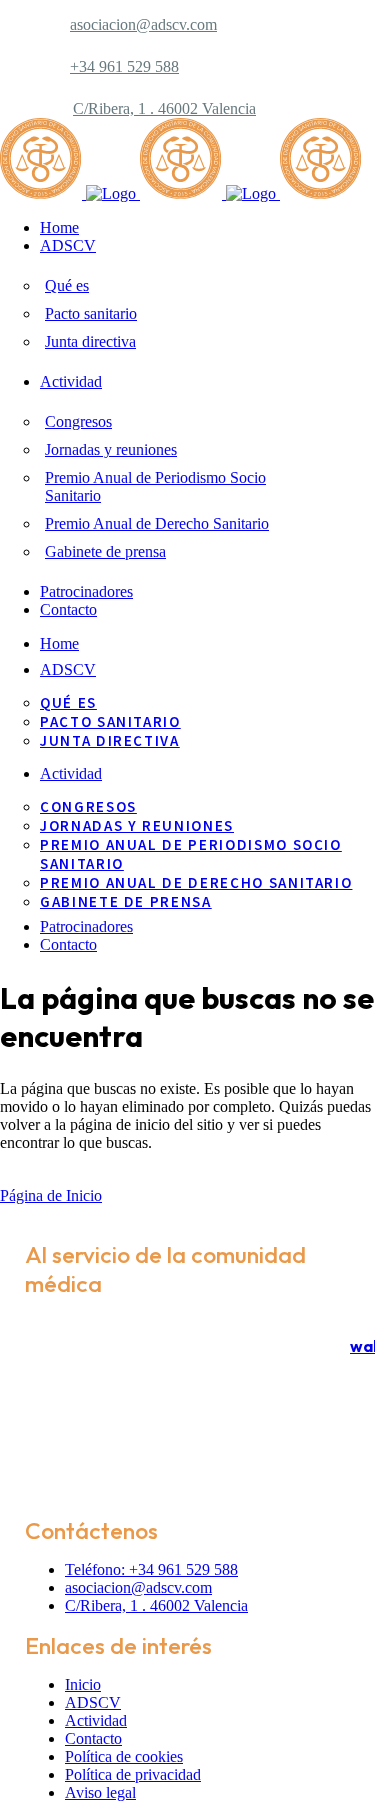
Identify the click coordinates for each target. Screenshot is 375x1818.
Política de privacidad (133, 1774)
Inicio (83, 1684)
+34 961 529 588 (124, 66)
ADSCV (93, 1702)
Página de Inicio (51, 1195)
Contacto (93, 1738)
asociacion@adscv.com (143, 24)
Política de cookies (124, 1756)
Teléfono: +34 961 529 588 (151, 1569)
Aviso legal (100, 1792)
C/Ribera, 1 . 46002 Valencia (164, 108)
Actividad (96, 1720)
